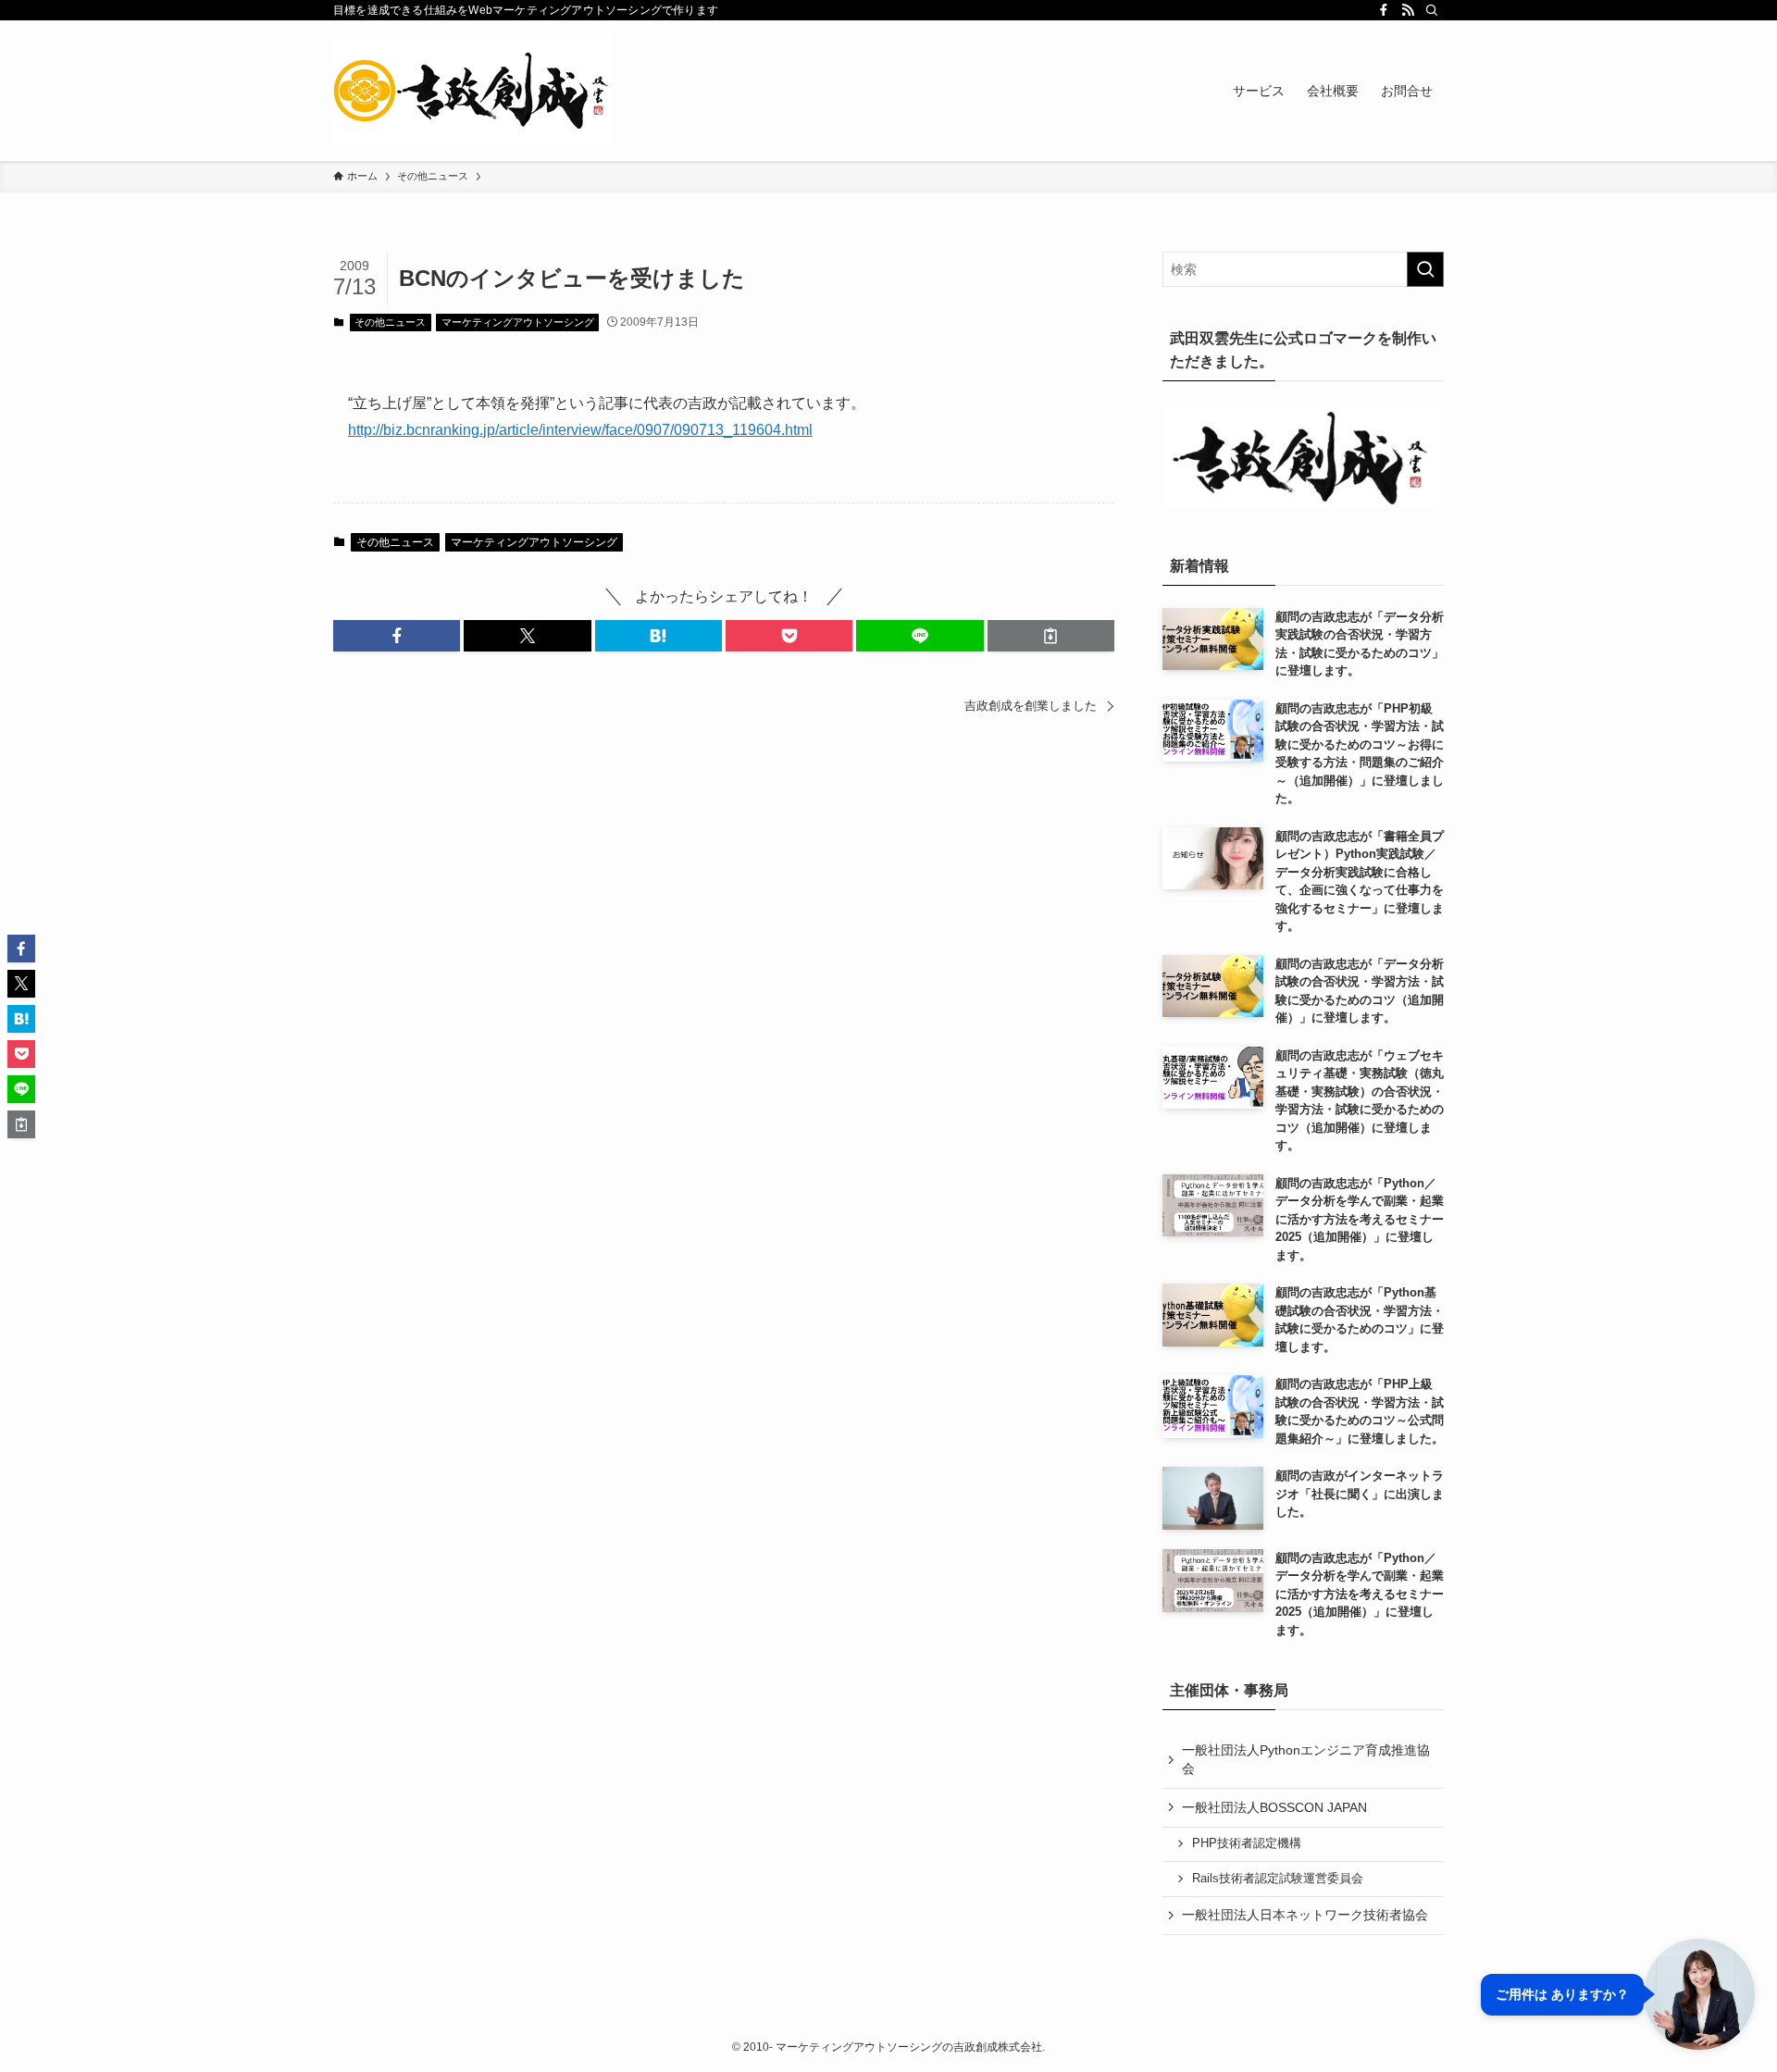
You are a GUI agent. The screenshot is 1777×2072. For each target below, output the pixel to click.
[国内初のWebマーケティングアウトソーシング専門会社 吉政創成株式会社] (472, 91)
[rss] (1408, 10)
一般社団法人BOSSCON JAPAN (1274, 1807)
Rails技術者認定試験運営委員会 (1278, 1879)
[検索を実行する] (1425, 269)
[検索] (1432, 10)
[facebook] (1384, 10)
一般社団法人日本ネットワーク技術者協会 (1305, 1915)
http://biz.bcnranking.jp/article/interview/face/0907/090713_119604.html (580, 430)
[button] (397, 636)
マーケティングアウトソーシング (518, 322)
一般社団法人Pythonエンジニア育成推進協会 (1306, 1759)
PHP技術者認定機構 (1247, 1843)
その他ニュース (390, 322)
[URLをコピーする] (1051, 636)
